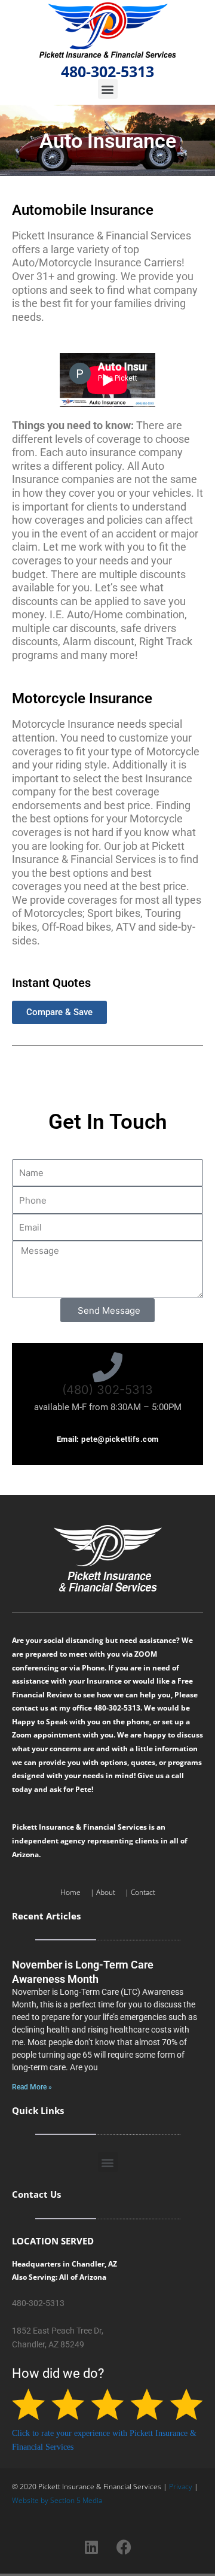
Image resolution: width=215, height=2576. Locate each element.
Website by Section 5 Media (57, 2500)
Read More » (32, 2087)
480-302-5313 (107, 71)
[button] (108, 89)
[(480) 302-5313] (107, 1367)
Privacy (181, 2487)
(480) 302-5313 (107, 1390)
